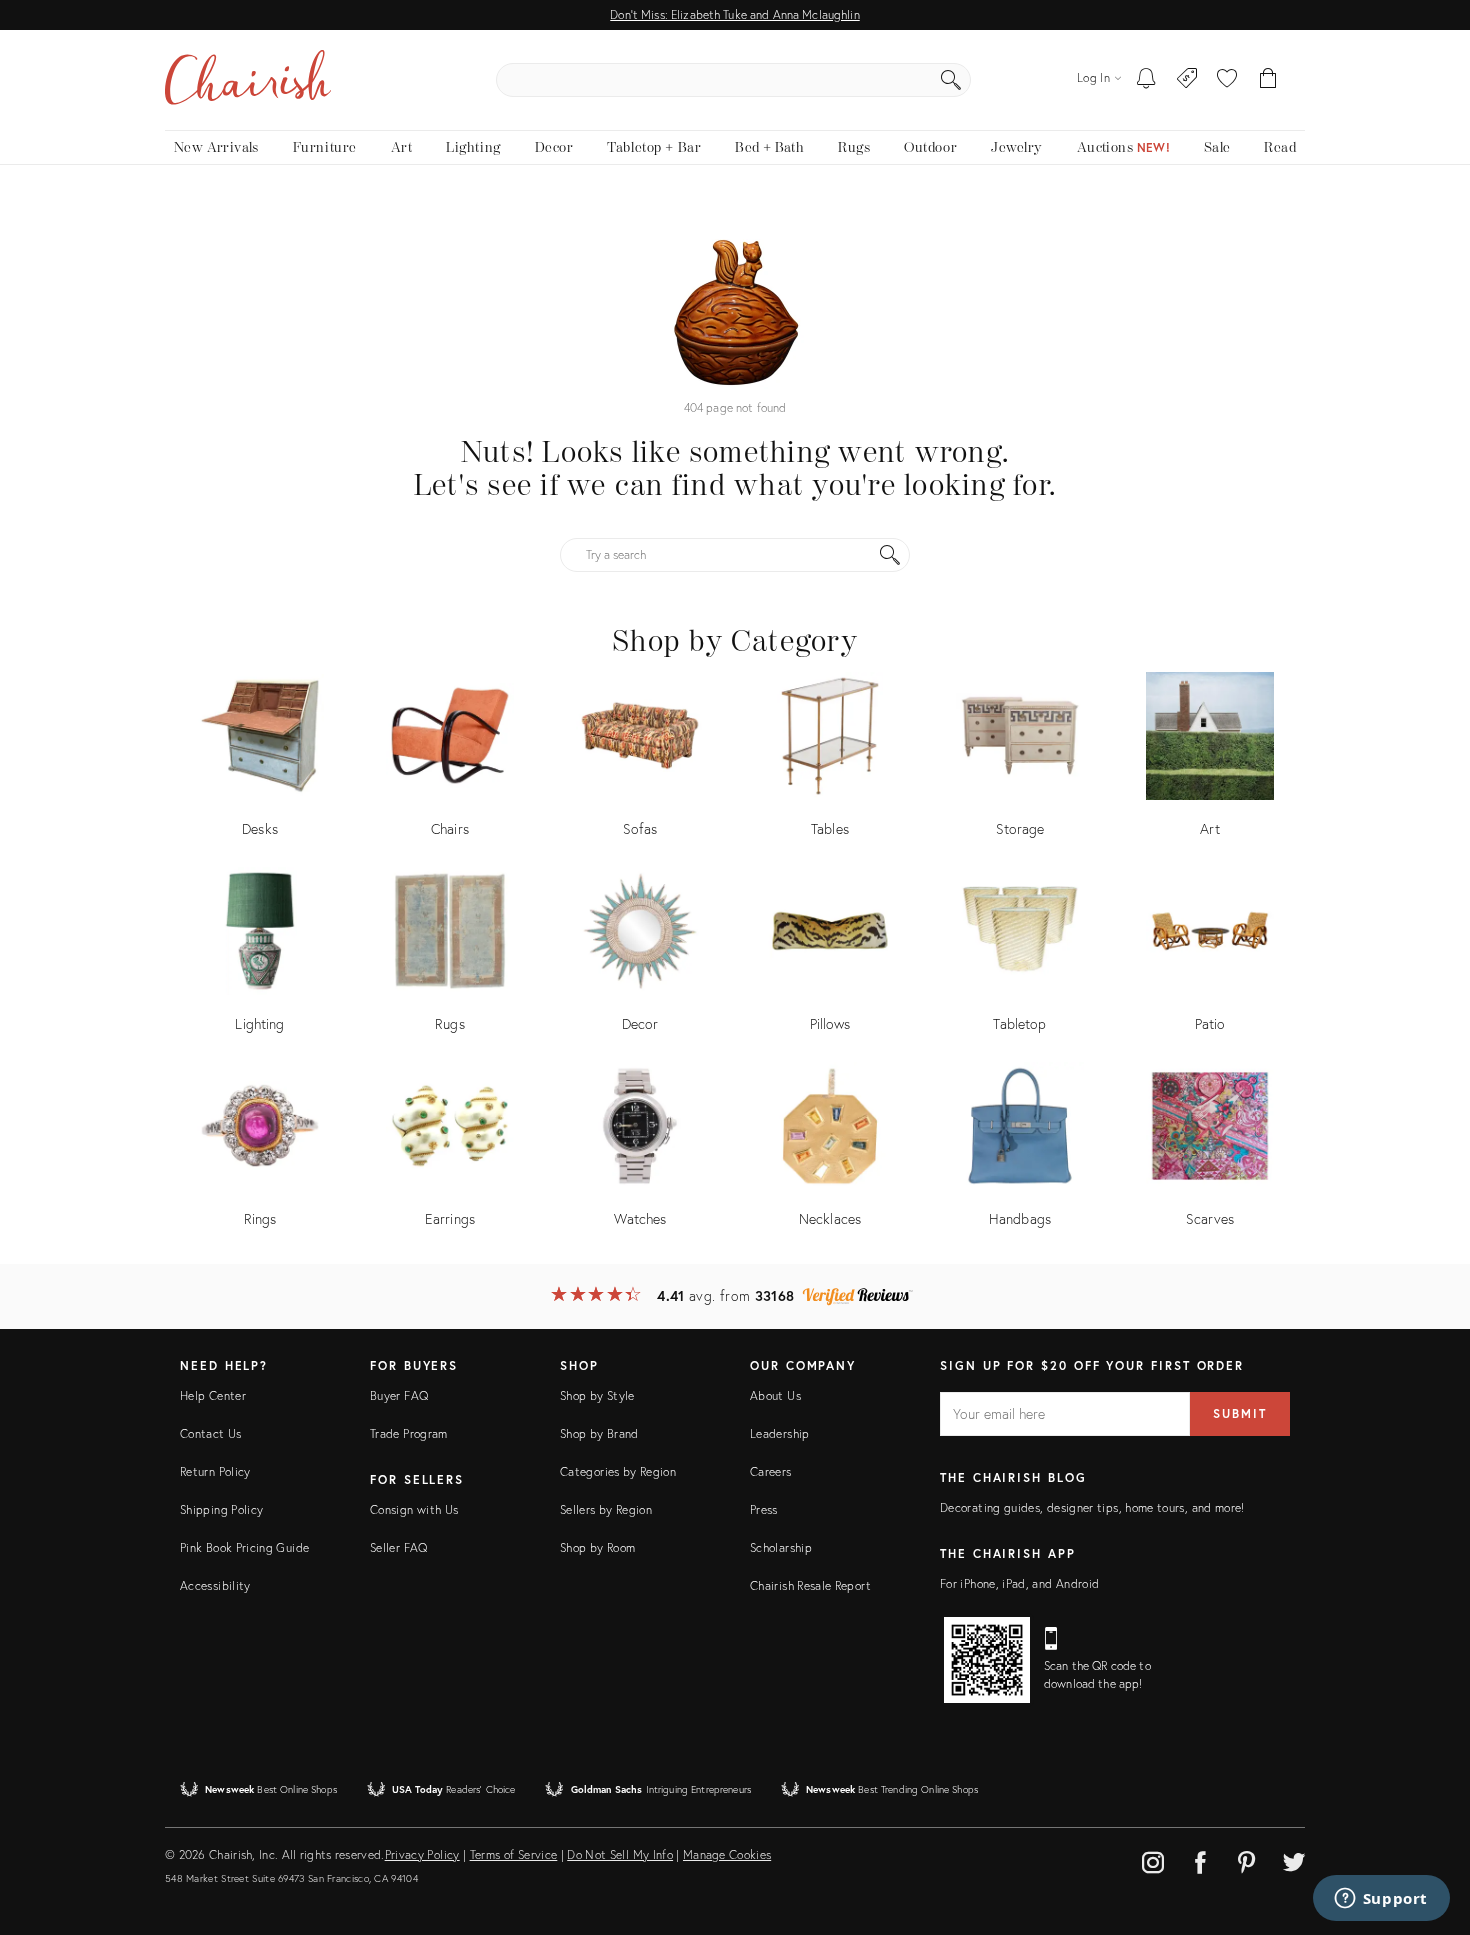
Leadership (780, 1433)
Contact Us (211, 1433)
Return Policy (215, 1471)
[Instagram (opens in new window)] (1153, 1859)
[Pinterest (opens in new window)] (1247, 1859)
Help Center (213, 1395)
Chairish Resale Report (810, 1585)
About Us (775, 1395)
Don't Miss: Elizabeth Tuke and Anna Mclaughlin (734, 14)
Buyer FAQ (399, 1395)
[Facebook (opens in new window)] (1200, 1859)
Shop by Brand (599, 1433)
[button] (1227, 80)
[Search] (951, 80)
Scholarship (781, 1547)
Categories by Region (618, 1471)
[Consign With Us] (1187, 80)
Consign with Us (414, 1509)
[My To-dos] (1146, 80)
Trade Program (409, 1433)
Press (764, 1509)
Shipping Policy (221, 1509)
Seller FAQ (399, 1547)
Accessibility (215, 1585)
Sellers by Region (606, 1509)
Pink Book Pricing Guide (244, 1547)
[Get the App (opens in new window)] (987, 1660)
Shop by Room (597, 1547)
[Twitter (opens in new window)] (1294, 1859)
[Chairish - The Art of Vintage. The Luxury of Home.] (248, 80)
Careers (771, 1471)
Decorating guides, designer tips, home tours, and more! (1092, 1507)
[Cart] (1268, 80)
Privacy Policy (422, 1854)
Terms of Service (514, 1854)
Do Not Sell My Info (620, 1854)
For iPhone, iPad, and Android (1019, 1583)
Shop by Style (597, 1395)
